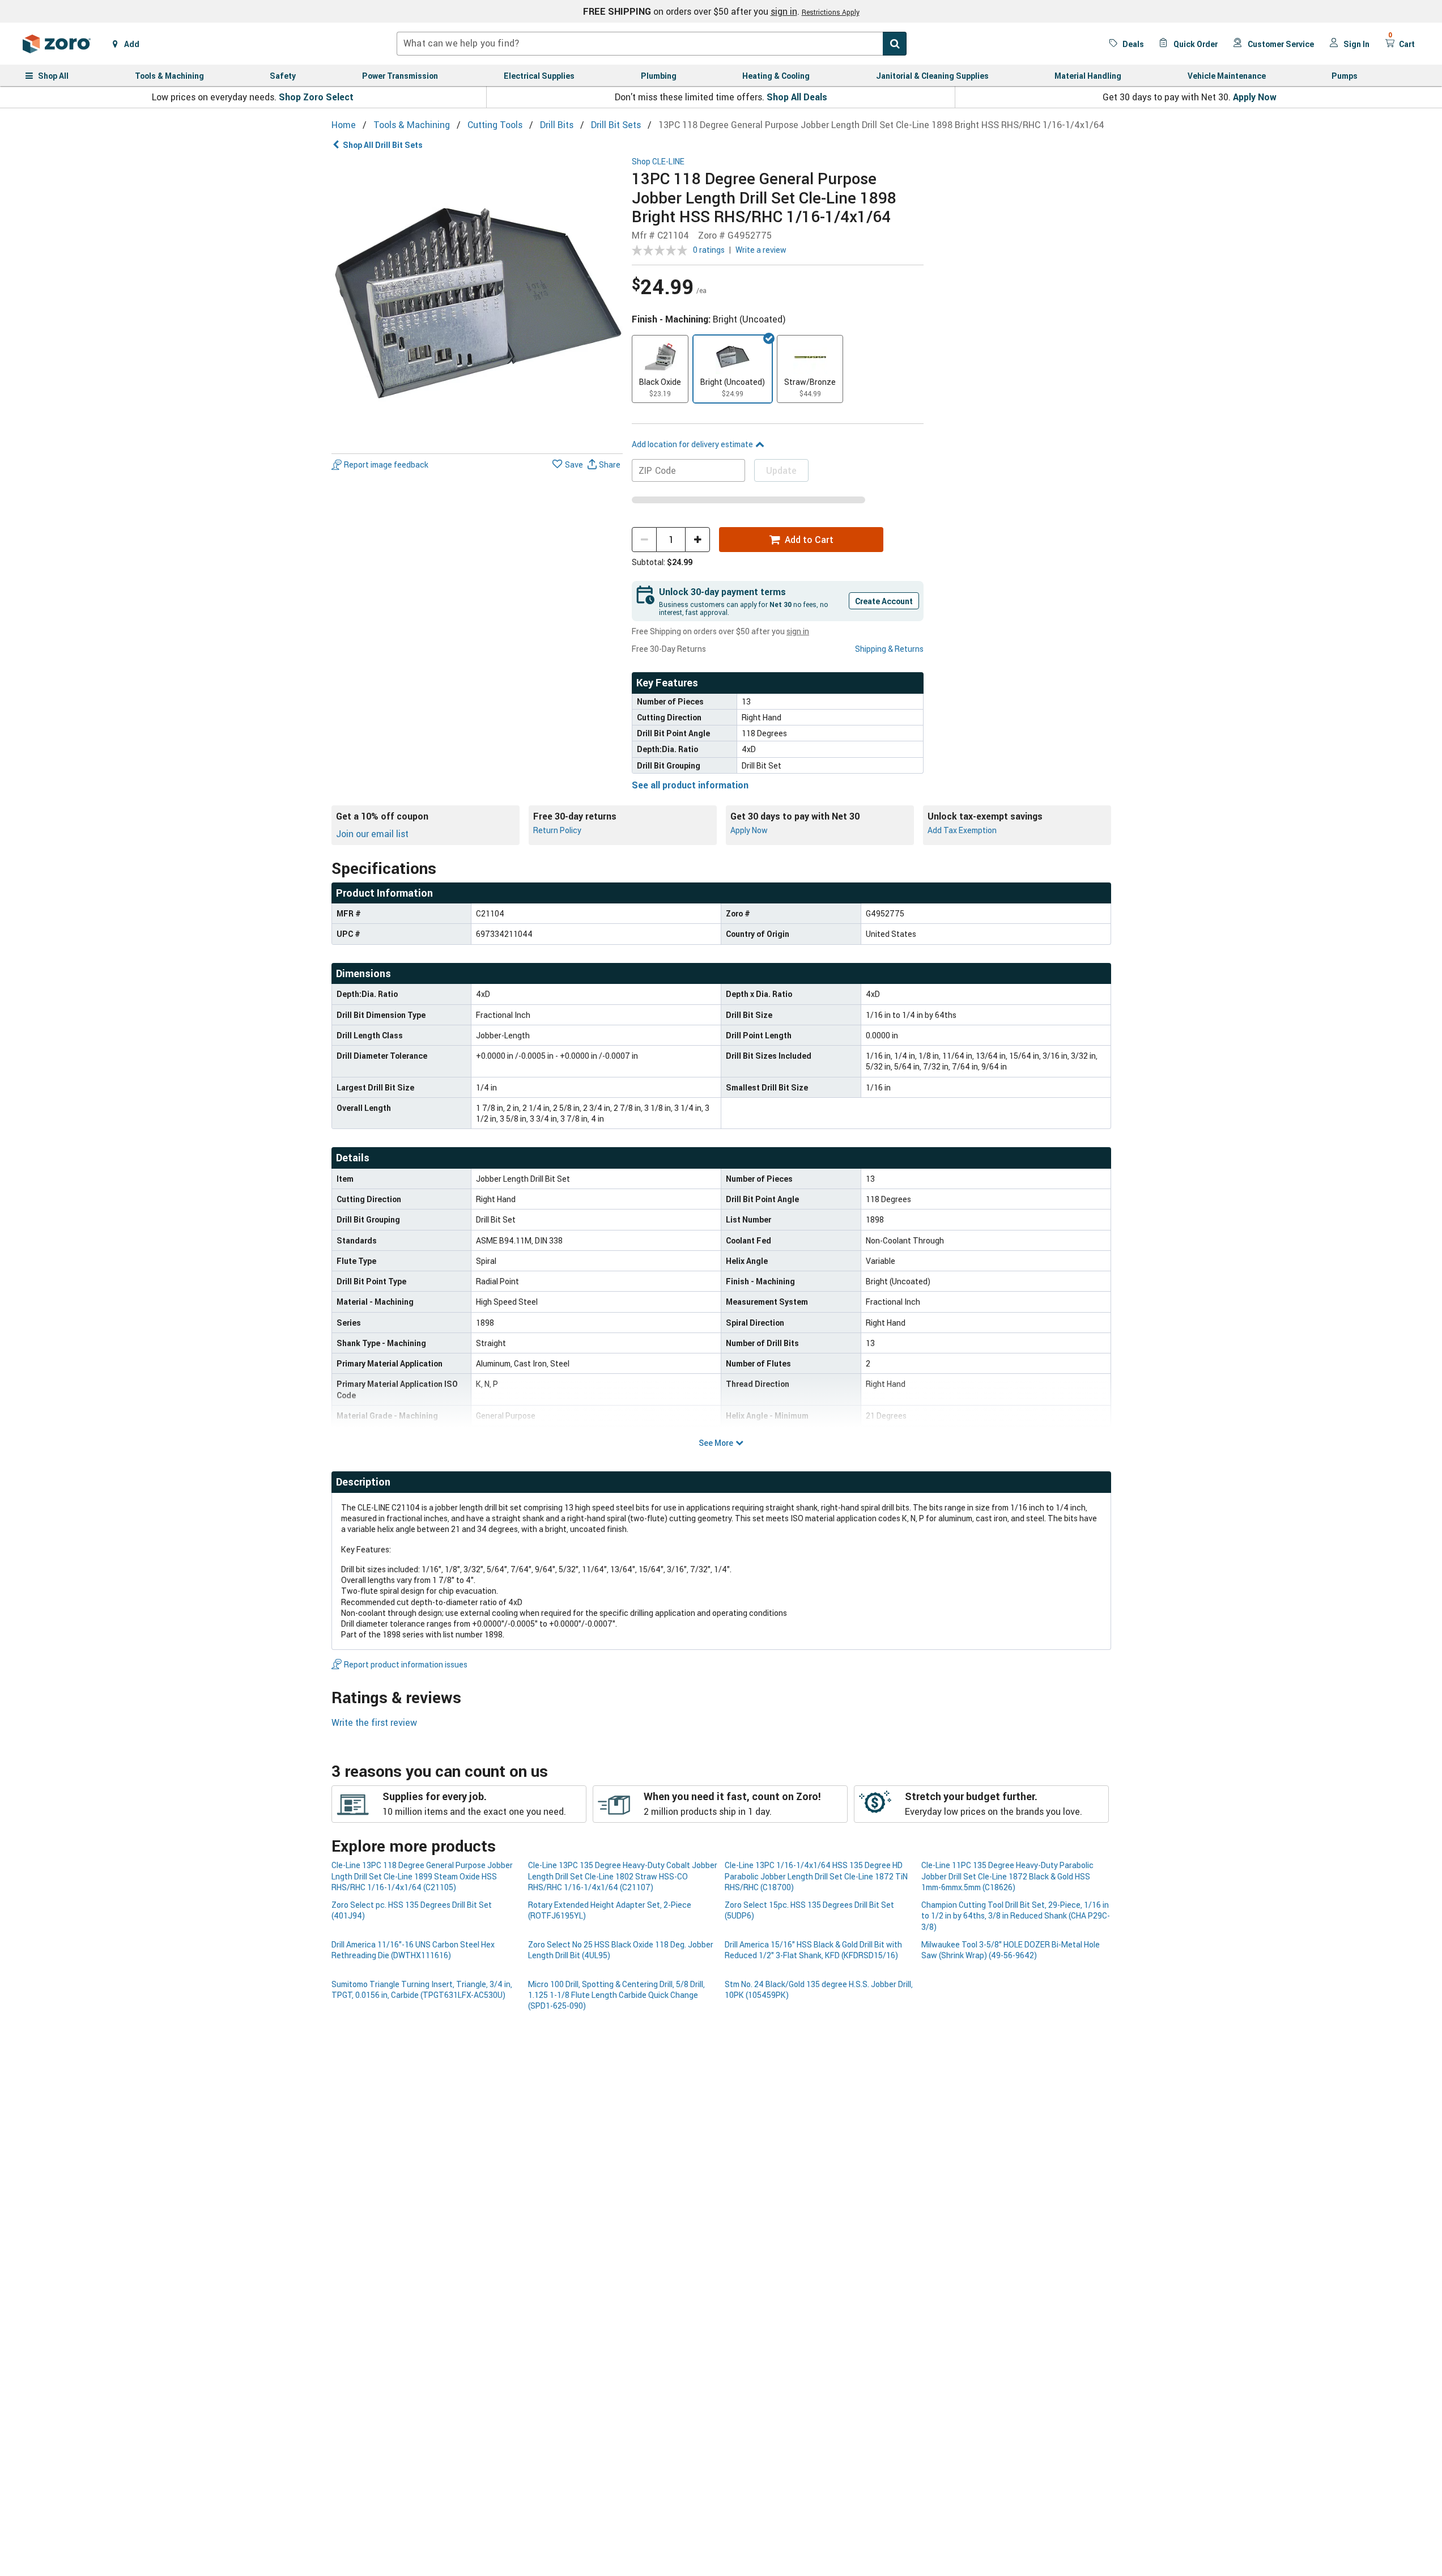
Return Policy (557, 830)
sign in (784, 11)
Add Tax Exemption (962, 830)
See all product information (690, 785)
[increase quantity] (697, 540)
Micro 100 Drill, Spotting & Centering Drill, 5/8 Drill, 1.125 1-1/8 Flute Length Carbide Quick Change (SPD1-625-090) (616, 1995)
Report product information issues (406, 1664)
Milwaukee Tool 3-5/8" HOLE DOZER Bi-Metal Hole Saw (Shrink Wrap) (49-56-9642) (1011, 1950)
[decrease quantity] (644, 540)
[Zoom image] (477, 303)
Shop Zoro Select (316, 97)
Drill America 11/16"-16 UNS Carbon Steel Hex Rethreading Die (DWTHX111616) (413, 1950)
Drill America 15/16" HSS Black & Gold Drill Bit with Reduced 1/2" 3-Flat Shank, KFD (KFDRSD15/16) (813, 1950)
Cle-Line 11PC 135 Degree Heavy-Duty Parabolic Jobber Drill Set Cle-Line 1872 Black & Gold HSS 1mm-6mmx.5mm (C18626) (1007, 1876)
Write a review (761, 250)
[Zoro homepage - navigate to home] (57, 44)
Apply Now (1255, 97)
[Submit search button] (895, 44)
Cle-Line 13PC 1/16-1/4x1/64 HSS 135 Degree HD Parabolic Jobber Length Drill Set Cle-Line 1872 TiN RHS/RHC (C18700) (816, 1876)
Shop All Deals (797, 97)
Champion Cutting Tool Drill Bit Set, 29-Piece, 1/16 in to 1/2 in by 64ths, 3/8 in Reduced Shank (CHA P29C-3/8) (1016, 1916)
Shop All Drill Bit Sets (383, 145)
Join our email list (372, 834)
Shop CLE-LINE (658, 162)
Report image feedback (386, 464)
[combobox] (652, 44)
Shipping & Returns (889, 649)
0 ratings (709, 250)
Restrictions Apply (831, 12)
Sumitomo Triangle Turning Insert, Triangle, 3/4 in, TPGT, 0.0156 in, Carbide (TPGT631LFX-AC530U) (422, 1989)
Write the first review (374, 1722)
